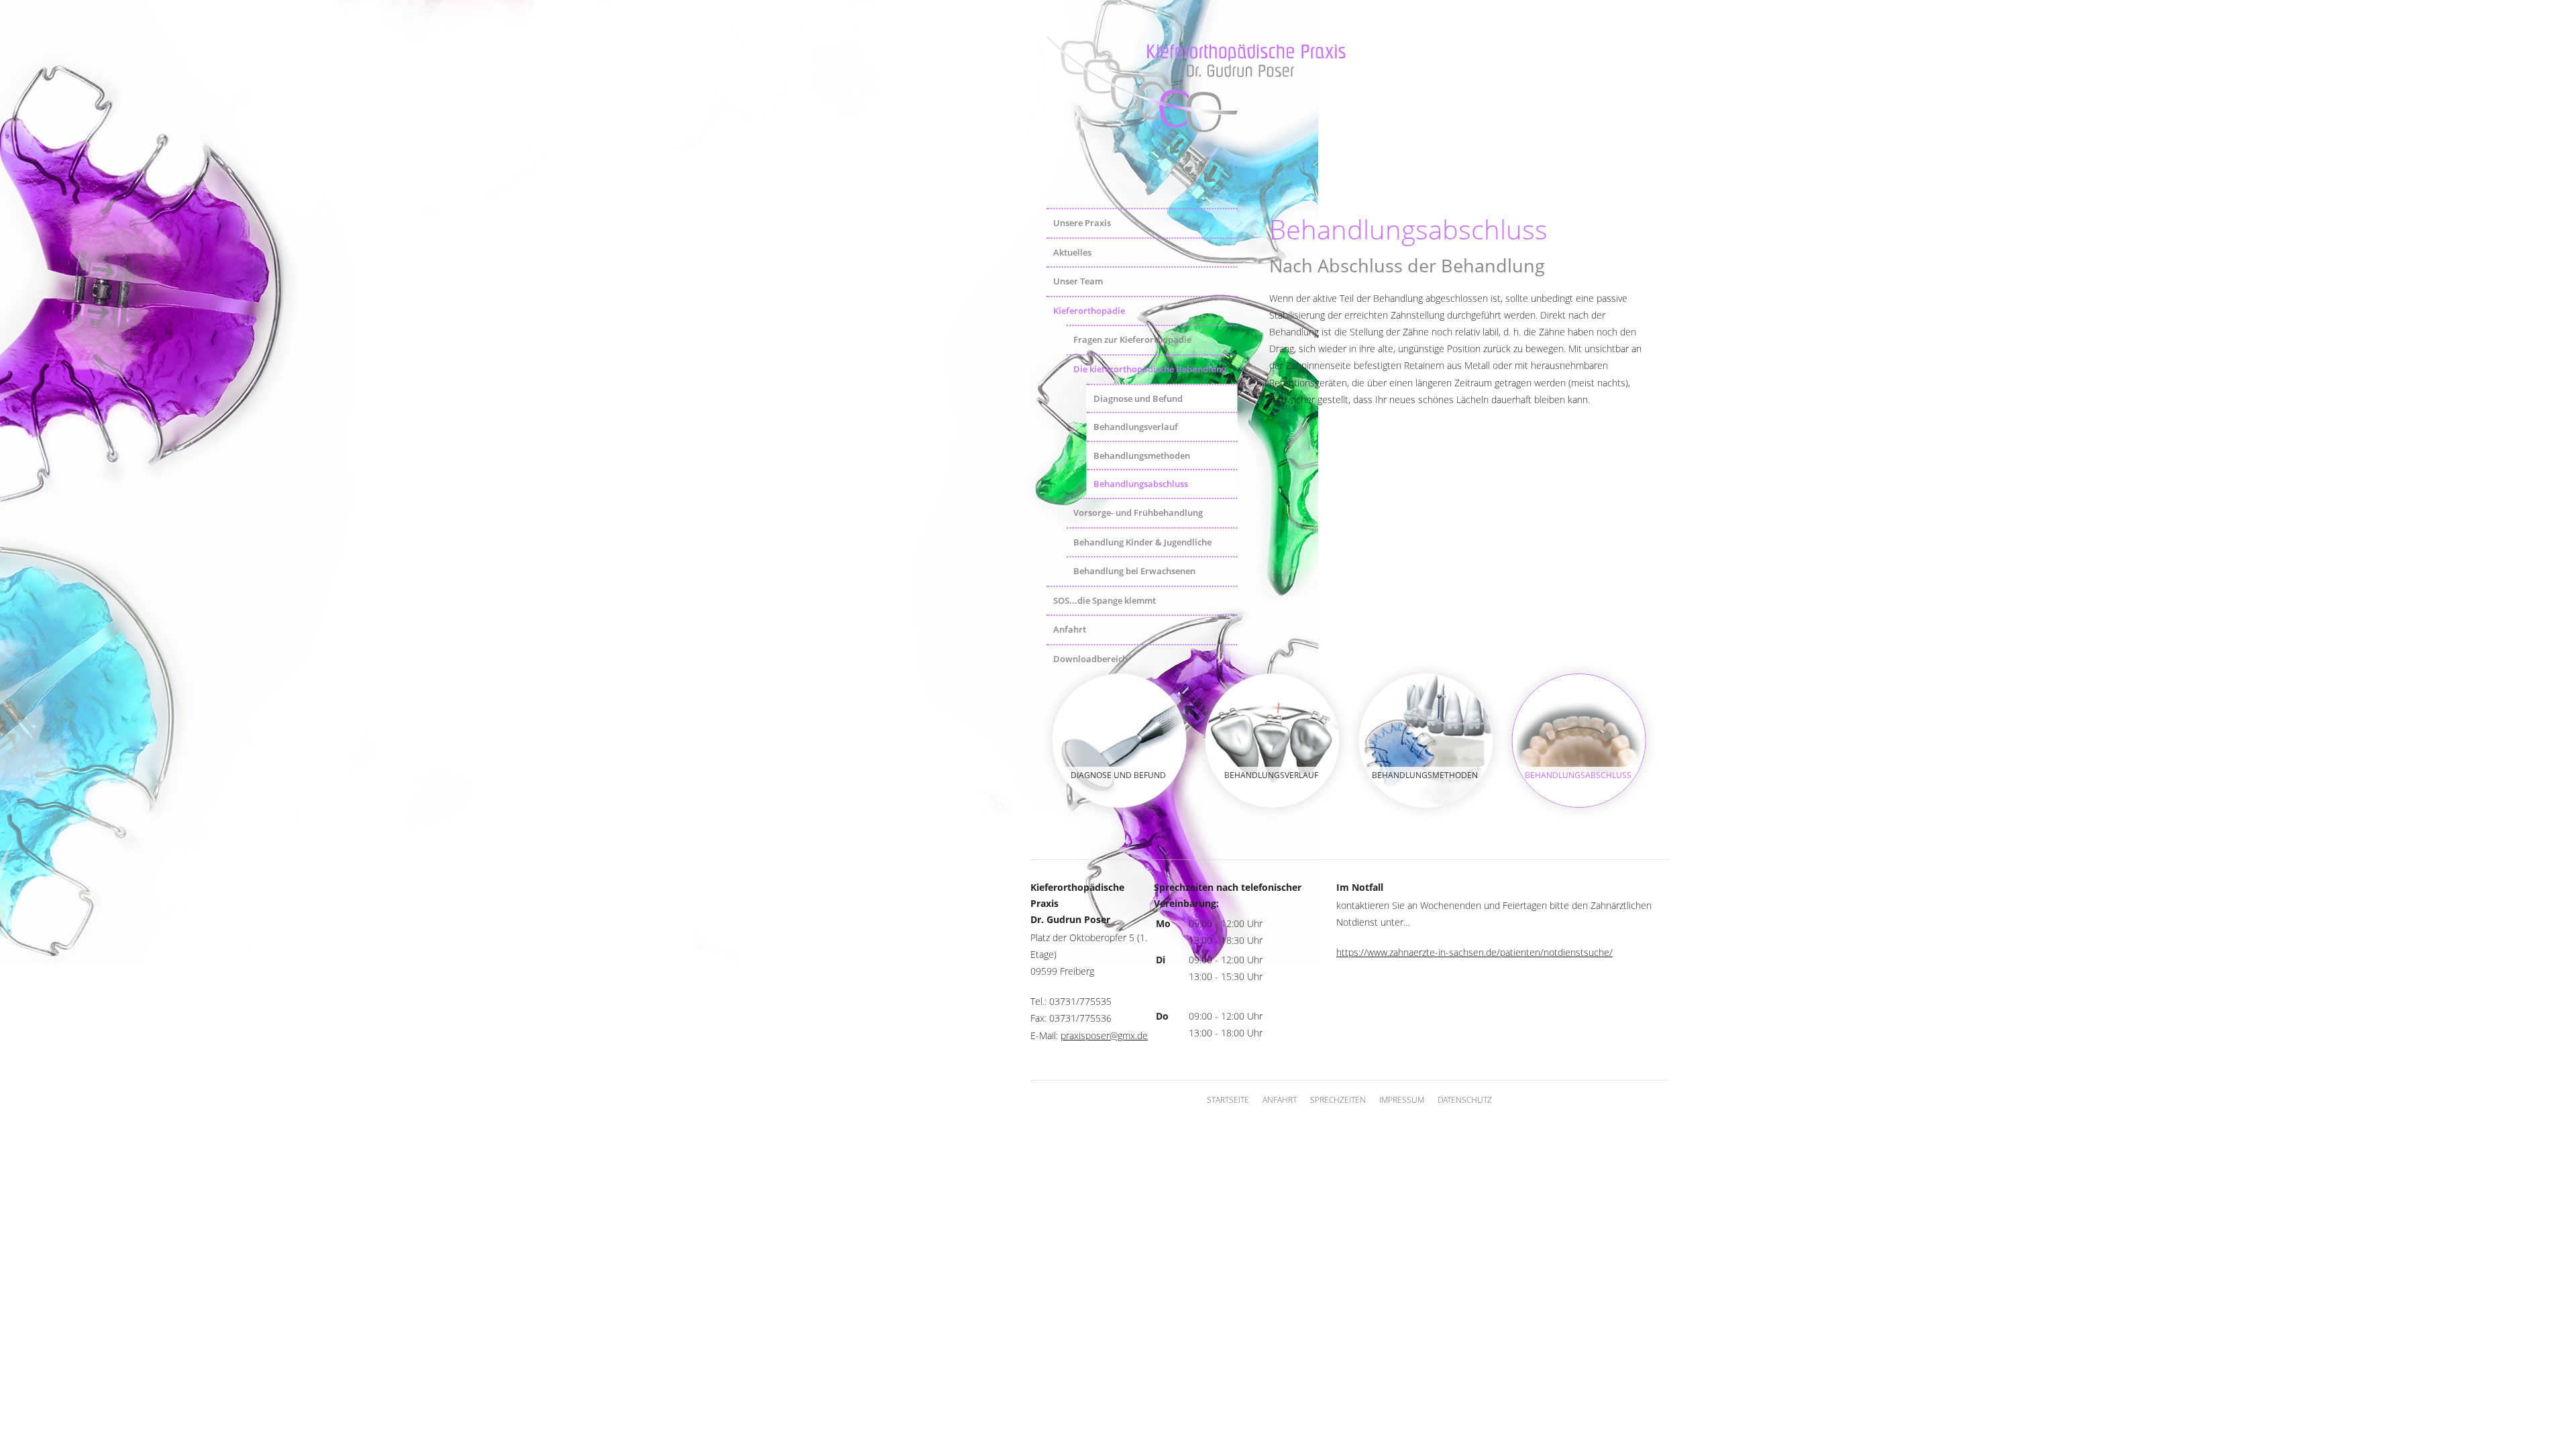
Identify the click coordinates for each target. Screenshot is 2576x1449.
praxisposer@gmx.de (1104, 1035)
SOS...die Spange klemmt (1105, 600)
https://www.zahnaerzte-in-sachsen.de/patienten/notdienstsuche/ (1474, 952)
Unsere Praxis (1082, 223)
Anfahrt (1070, 629)
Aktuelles (1072, 252)
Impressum (1402, 1100)
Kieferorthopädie (1089, 311)
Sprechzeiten (1338, 1100)
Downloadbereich (1090, 659)
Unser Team (1078, 281)
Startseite (1228, 1100)
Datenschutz (1465, 1100)
